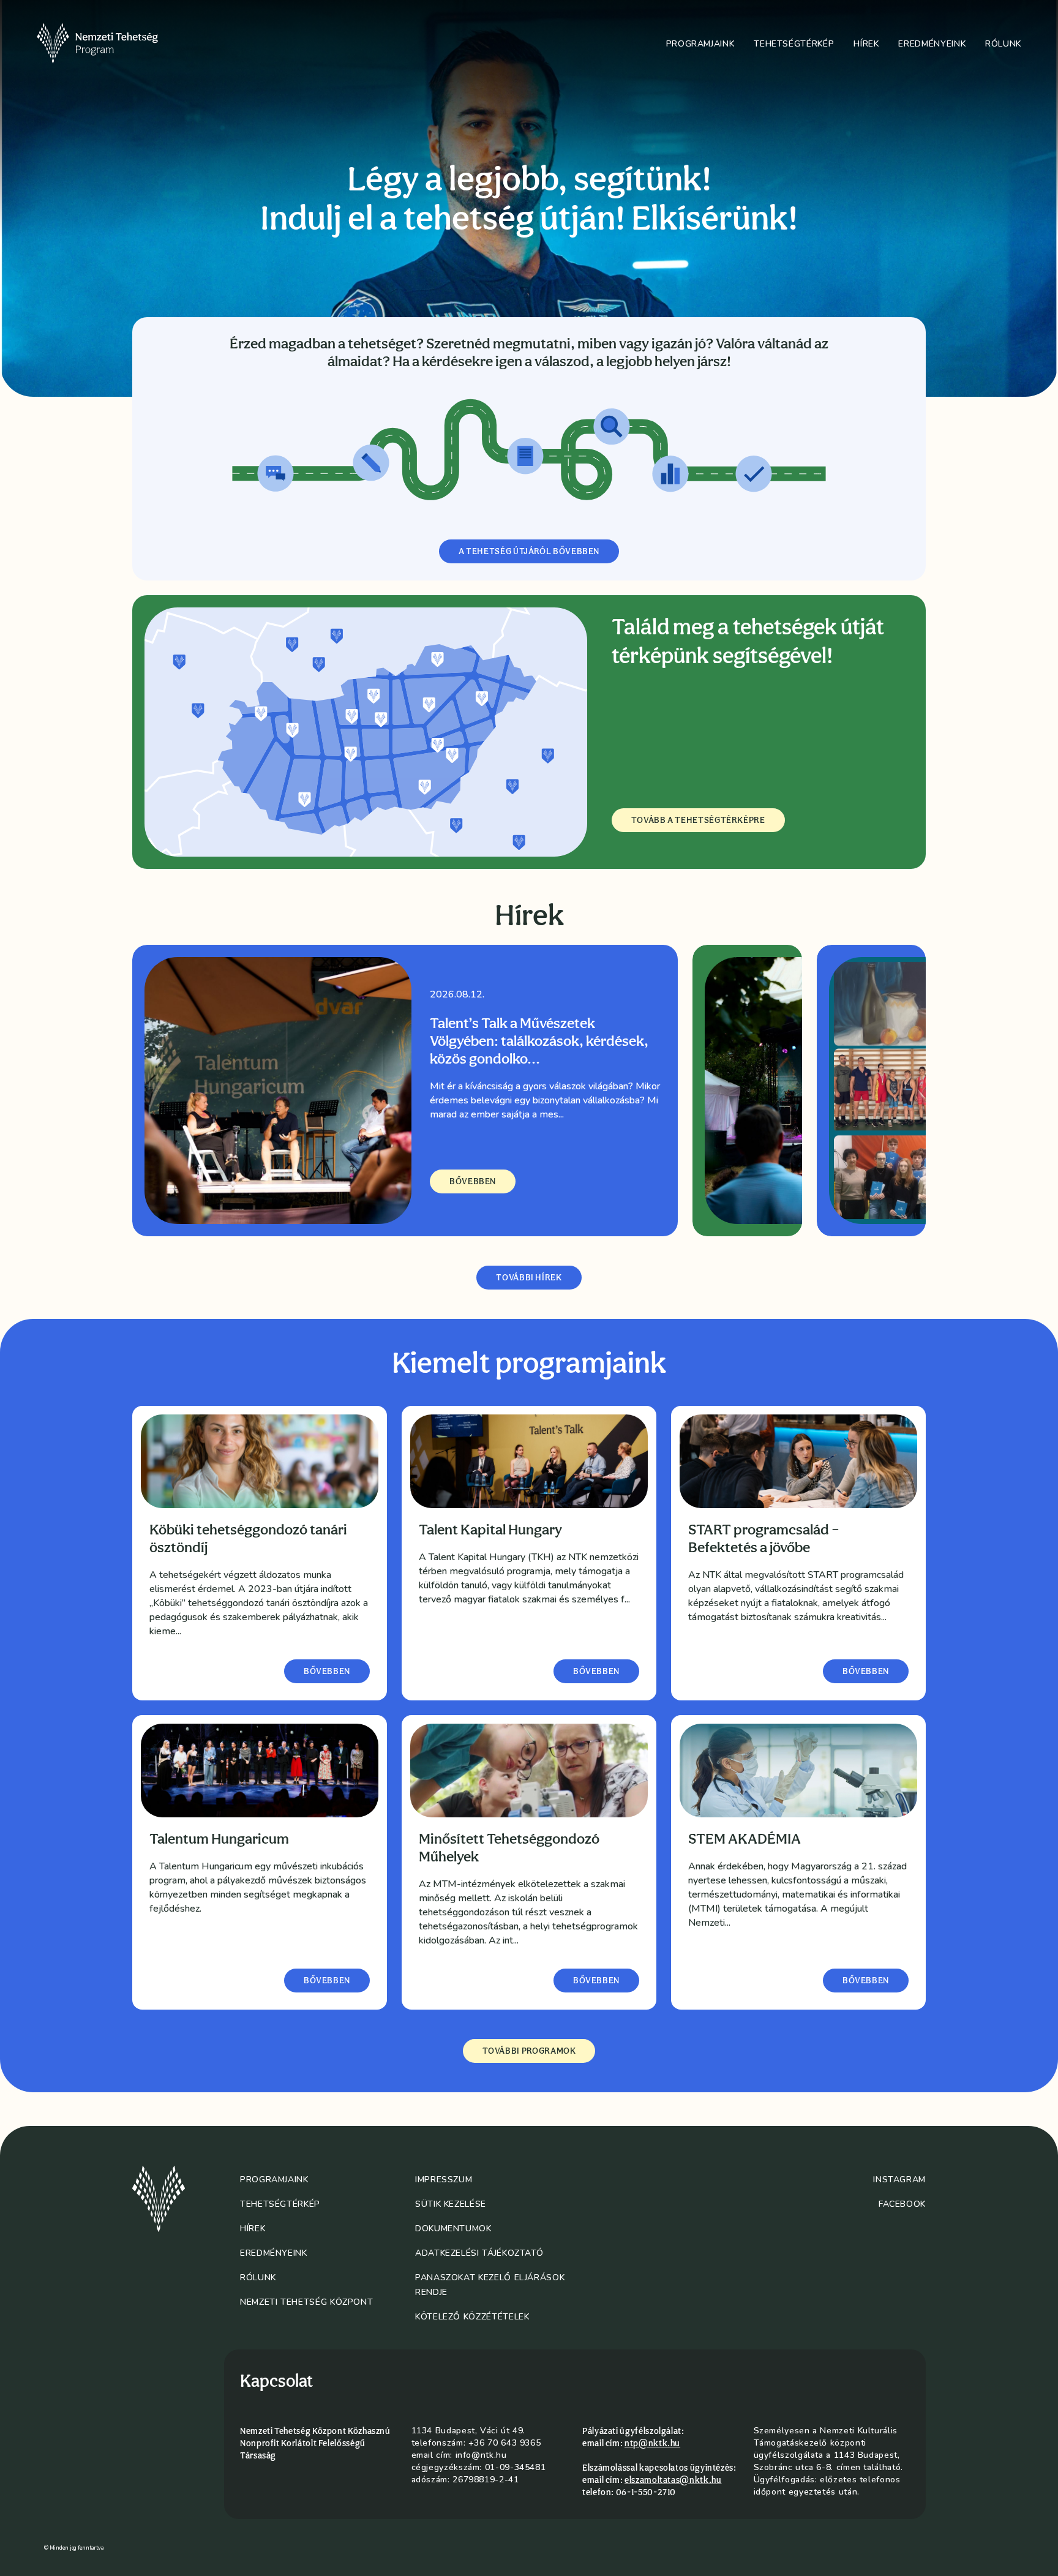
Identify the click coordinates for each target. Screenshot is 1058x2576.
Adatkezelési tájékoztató (479, 2253)
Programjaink (700, 44)
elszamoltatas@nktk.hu (673, 2480)
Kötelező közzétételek (472, 2317)
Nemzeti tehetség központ (306, 2302)
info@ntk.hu (481, 2455)
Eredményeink (932, 44)
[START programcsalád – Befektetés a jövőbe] (798, 1461)
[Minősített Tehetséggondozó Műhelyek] (529, 1771)
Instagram (899, 2180)
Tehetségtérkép (794, 44)
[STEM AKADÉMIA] (798, 1771)
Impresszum (444, 2180)
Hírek (866, 44)
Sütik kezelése (451, 2204)
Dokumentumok (453, 2229)
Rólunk (1003, 44)
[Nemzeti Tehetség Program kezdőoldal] (114, 43)
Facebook (902, 2204)
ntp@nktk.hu (652, 2443)
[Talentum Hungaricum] (260, 1771)
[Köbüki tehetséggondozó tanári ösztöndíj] (260, 1461)
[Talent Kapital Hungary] (529, 1461)
